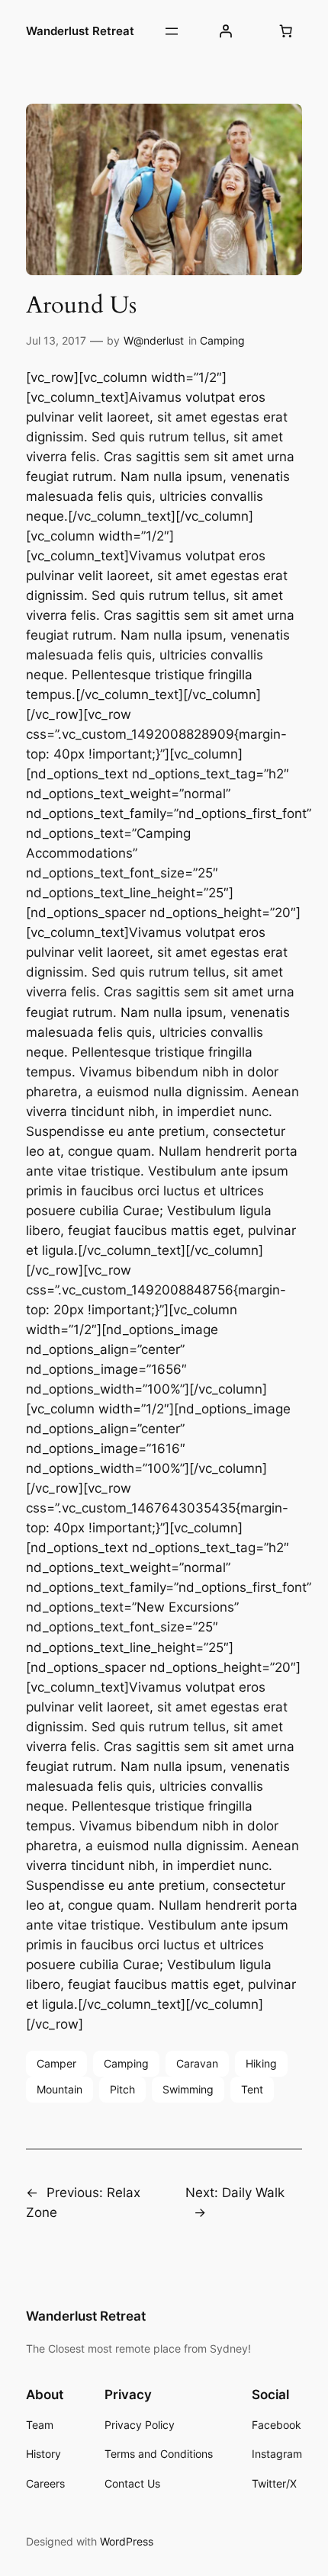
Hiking (261, 2063)
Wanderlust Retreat (80, 31)
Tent (252, 2089)
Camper (56, 2063)
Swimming (188, 2089)
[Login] (226, 31)
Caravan (197, 2063)
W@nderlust (154, 340)
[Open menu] (172, 31)
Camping (222, 340)
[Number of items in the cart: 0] (286, 31)
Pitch (122, 2089)
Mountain (59, 2089)
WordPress (127, 2541)
